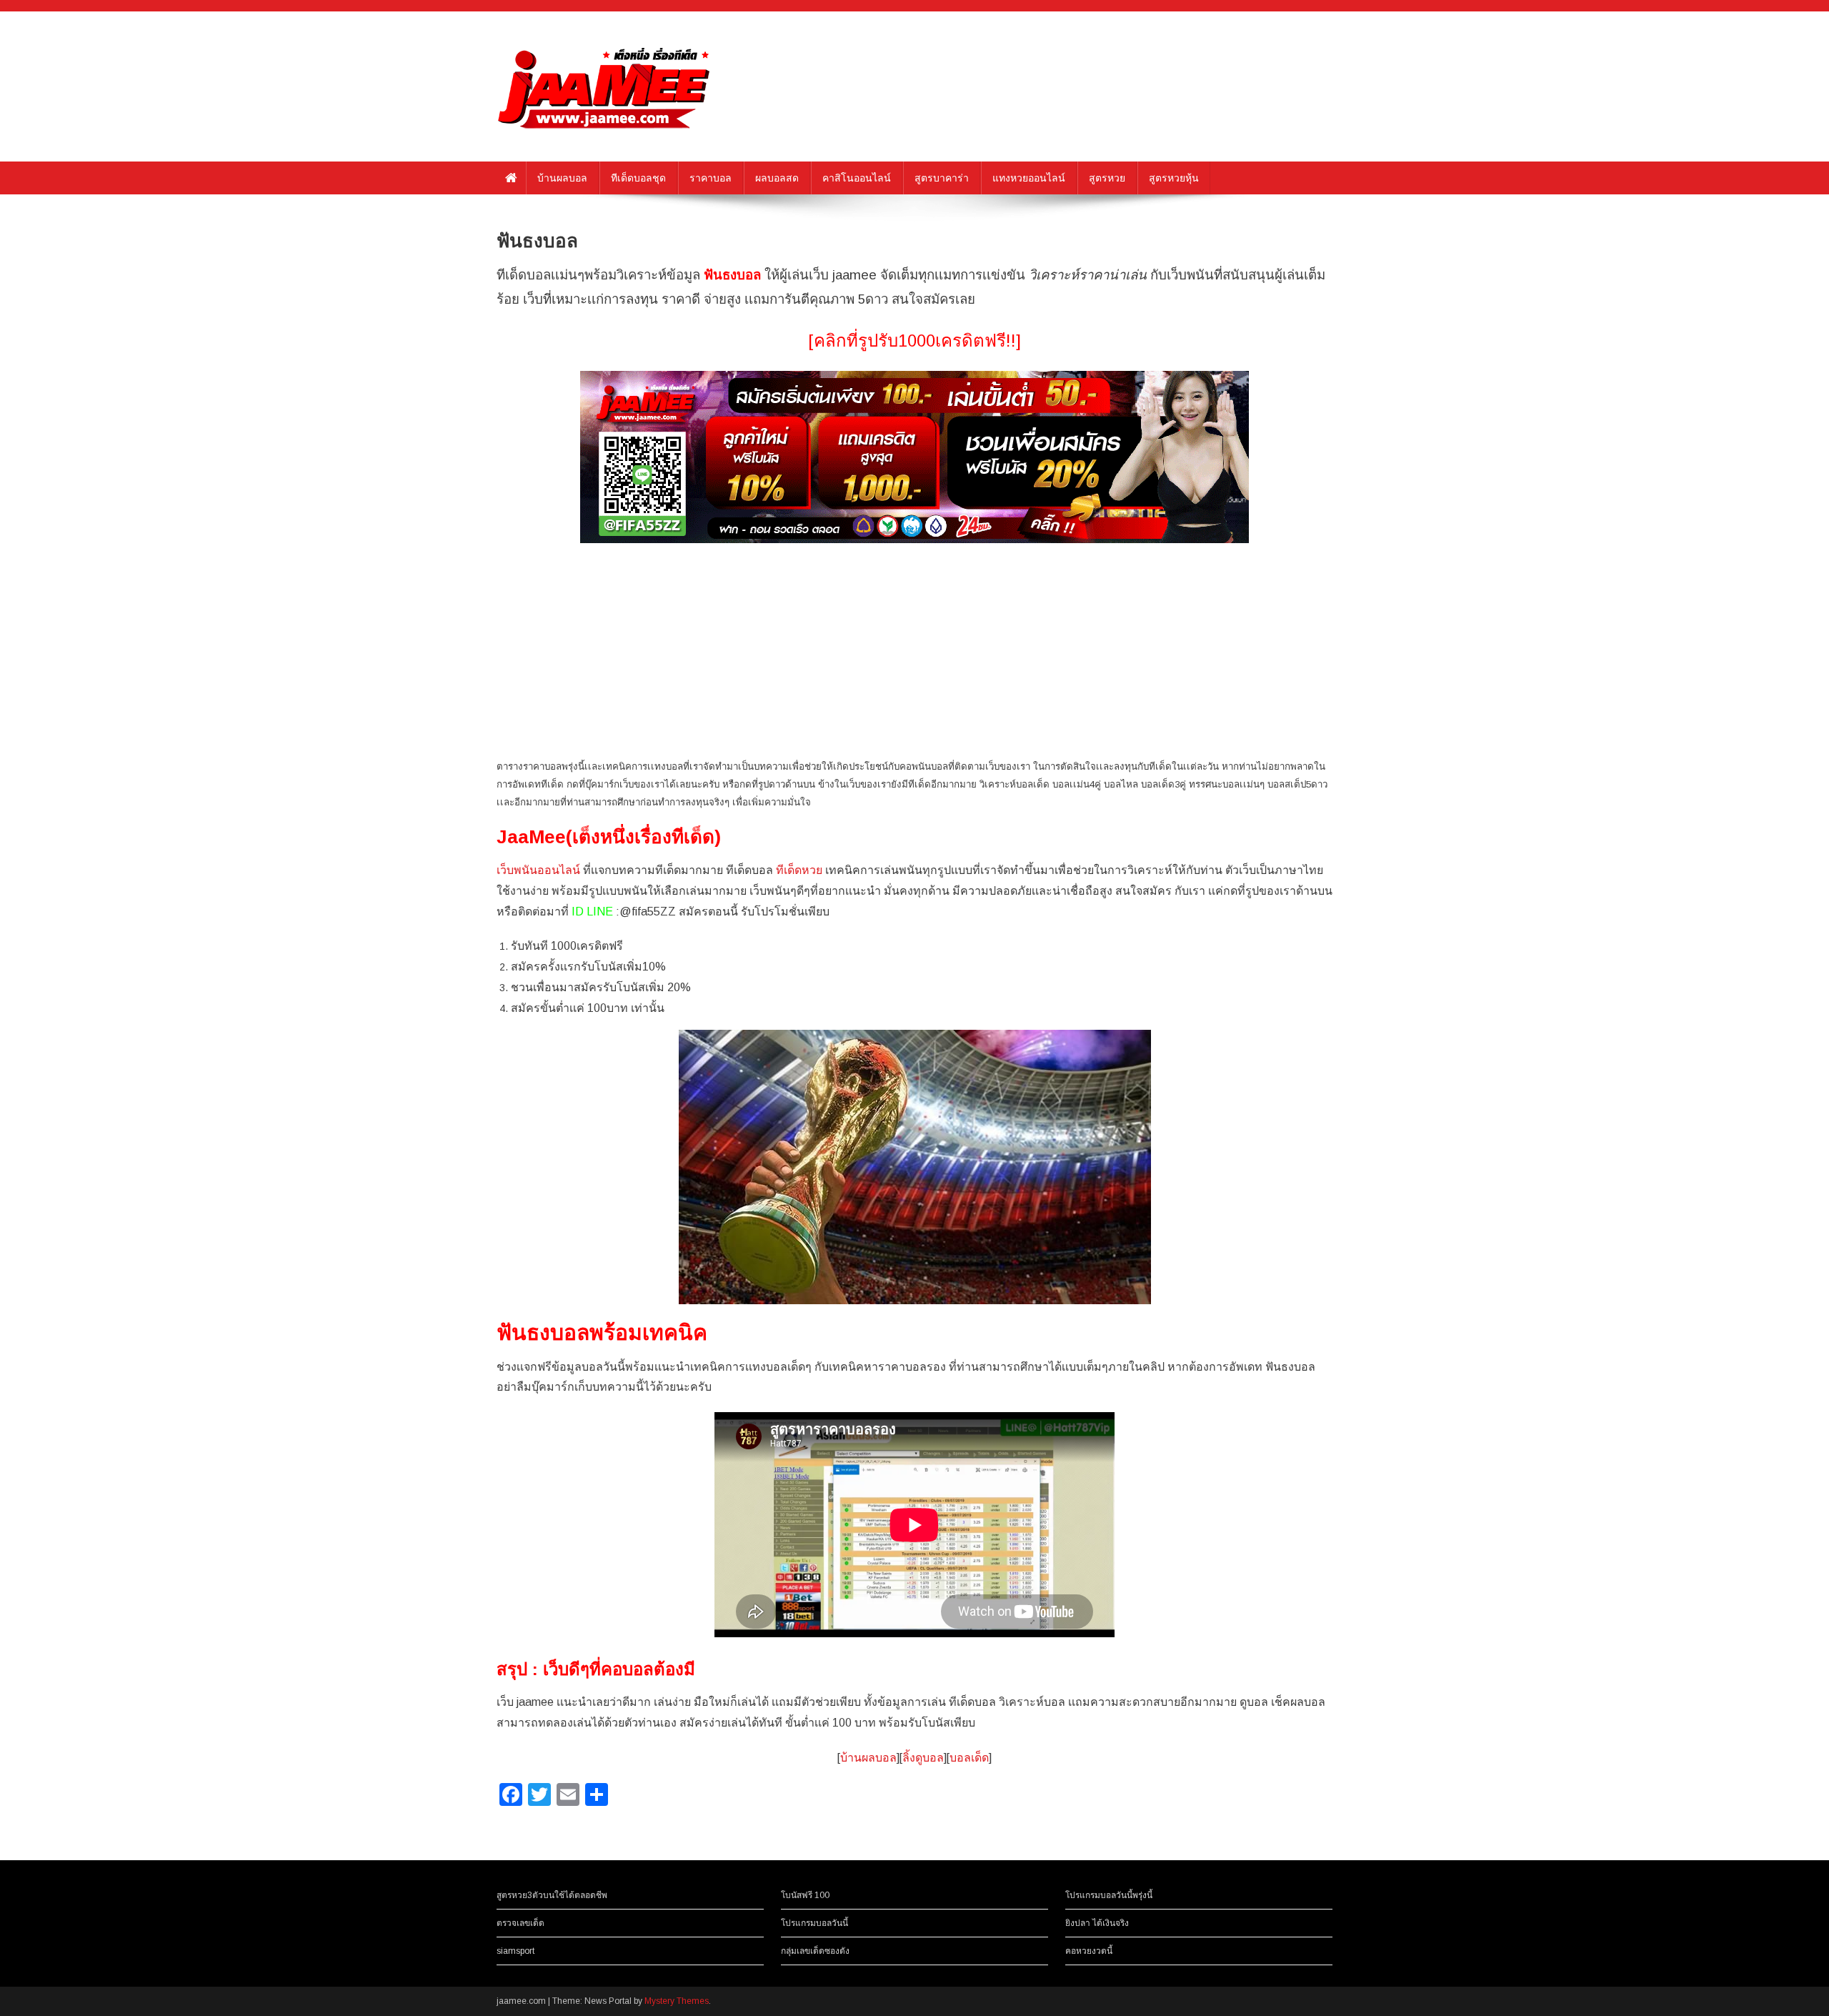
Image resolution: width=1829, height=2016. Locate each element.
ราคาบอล (711, 178)
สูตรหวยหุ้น (1174, 178)
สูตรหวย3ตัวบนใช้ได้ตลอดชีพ (552, 1895)
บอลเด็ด (969, 1758)
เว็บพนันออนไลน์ (538, 870)
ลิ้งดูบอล (923, 1758)
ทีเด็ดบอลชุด (638, 178)
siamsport (515, 1951)
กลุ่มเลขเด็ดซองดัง (815, 1951)
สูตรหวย (1107, 178)
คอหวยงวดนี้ (1089, 1951)
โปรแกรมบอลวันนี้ (814, 1923)
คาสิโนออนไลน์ (857, 178)
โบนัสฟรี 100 (805, 1895)
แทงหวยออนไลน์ (1029, 178)
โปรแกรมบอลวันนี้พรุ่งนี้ (1109, 1895)
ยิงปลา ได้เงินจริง (1097, 1923)
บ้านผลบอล (562, 178)
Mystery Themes (677, 2001)
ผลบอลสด (777, 178)
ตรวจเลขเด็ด (520, 1923)
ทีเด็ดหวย (799, 870)
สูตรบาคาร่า (942, 178)
